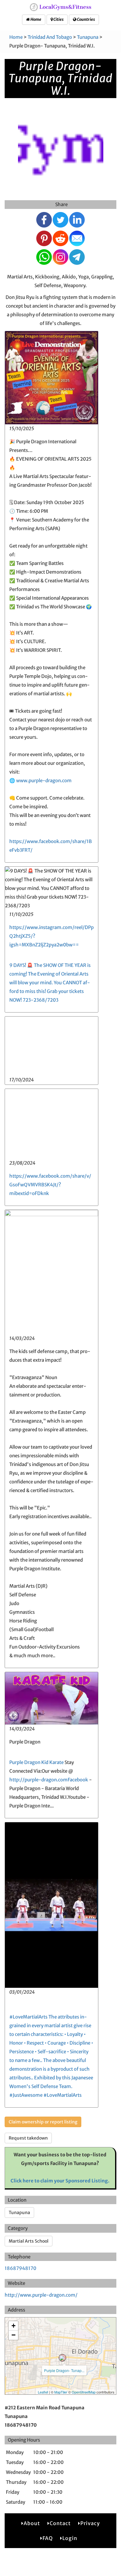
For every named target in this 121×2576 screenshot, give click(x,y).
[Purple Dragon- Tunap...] (62, 2358)
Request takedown (28, 2138)
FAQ (48, 2538)
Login (70, 2538)
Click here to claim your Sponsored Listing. (60, 2181)
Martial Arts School (29, 2241)
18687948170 (20, 2268)
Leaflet (43, 2392)
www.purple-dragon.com (44, 780)
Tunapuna (88, 37)
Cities (58, 19)
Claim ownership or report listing (43, 2122)
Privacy (90, 2523)
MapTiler (61, 2392)
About (32, 2523)
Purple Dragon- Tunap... (64, 2370)
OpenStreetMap (84, 2392)
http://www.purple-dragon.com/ (41, 2295)
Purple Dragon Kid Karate (36, 1762)
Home (36, 19)
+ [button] (13, 2326)
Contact (60, 2523)
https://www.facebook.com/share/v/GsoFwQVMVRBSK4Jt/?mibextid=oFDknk (50, 1185)
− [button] (13, 2335)
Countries (86, 19)
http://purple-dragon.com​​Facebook (49, 1780)
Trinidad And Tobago (50, 37)
